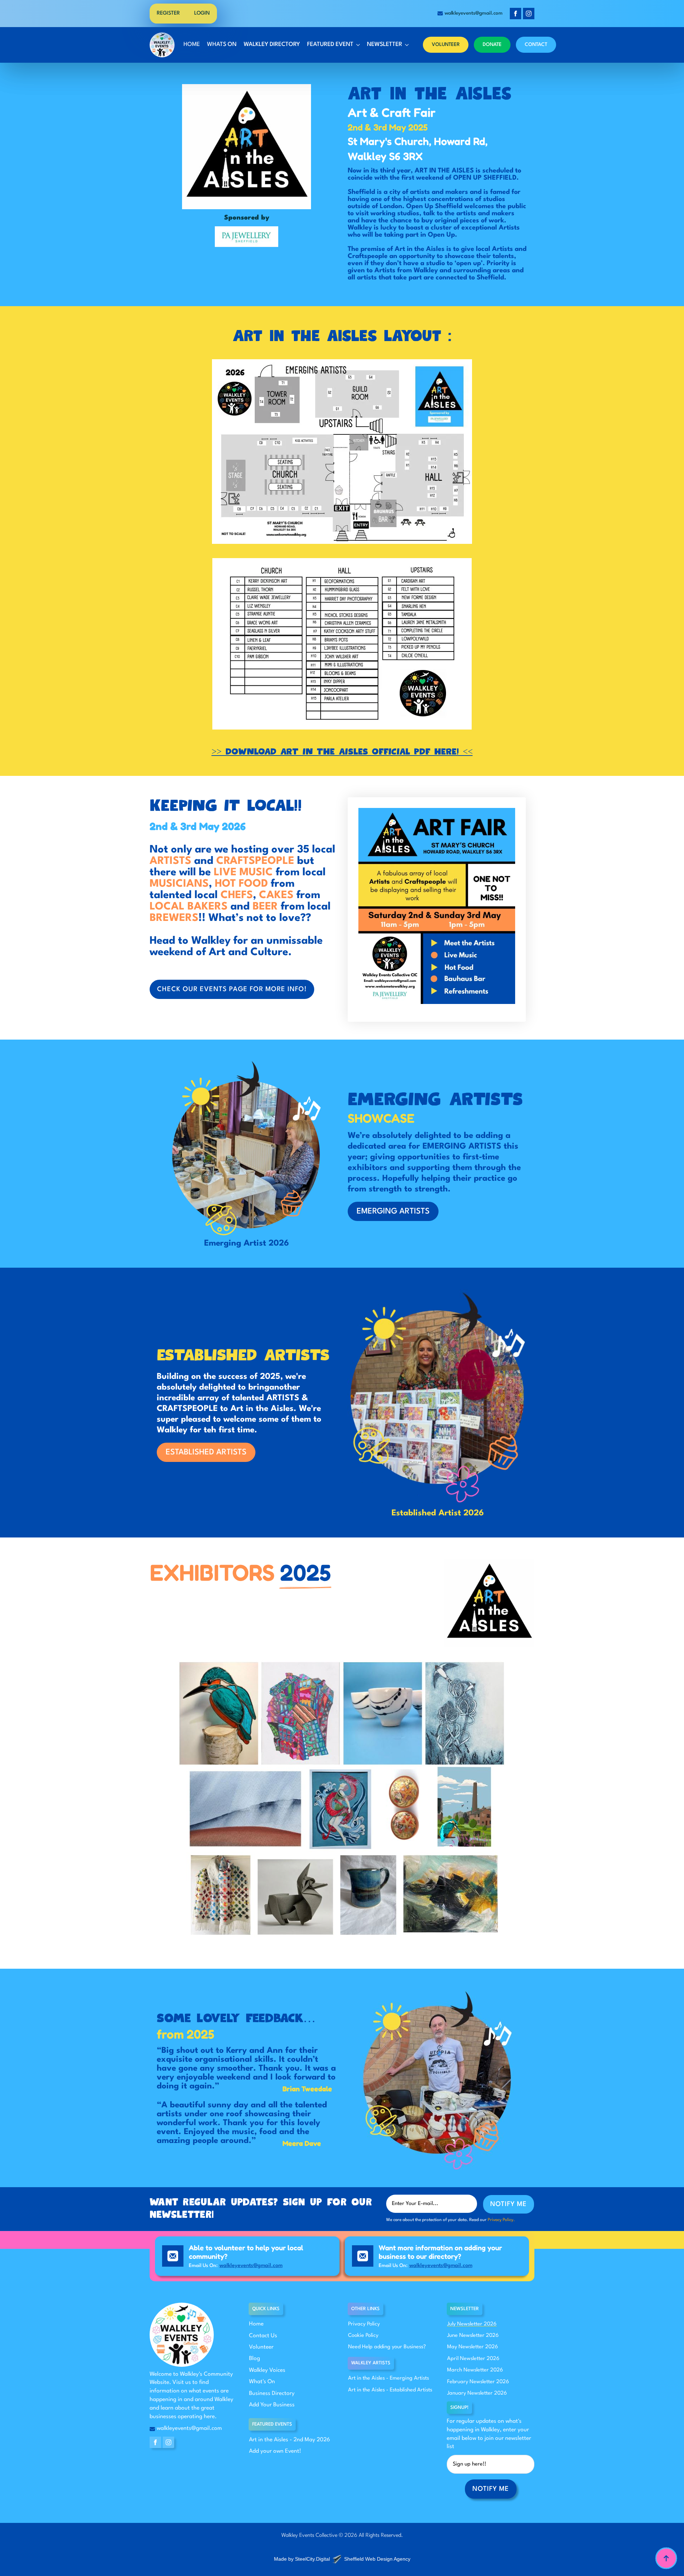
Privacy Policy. (501, 2220)
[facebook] (515, 14)
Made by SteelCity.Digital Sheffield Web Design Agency (342, 2559)
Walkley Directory (272, 45)
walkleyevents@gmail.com (251, 2266)
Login (202, 13)
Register (168, 13)
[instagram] (529, 14)
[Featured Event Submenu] (357, 45)
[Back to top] (666, 2558)
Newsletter (385, 45)
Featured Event (330, 45)
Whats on (222, 45)
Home (192, 45)
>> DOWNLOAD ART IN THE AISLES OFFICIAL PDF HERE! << (342, 752)
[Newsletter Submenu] (406, 45)
